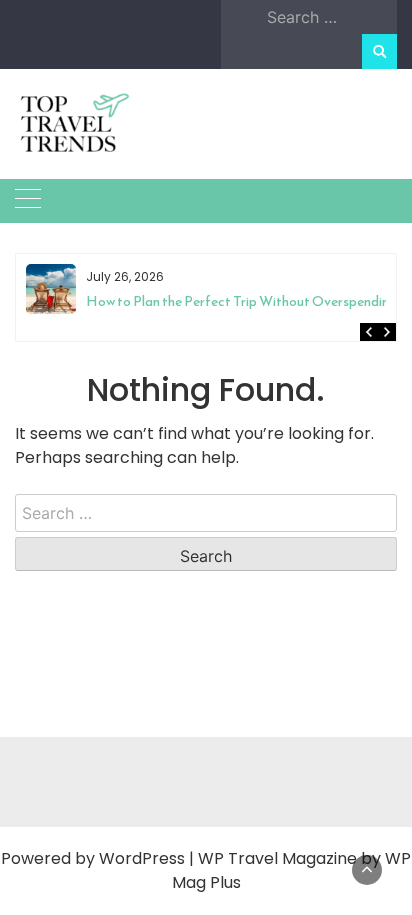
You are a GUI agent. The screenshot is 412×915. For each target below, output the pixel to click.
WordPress (142, 858)
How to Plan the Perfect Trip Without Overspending (181, 301)
